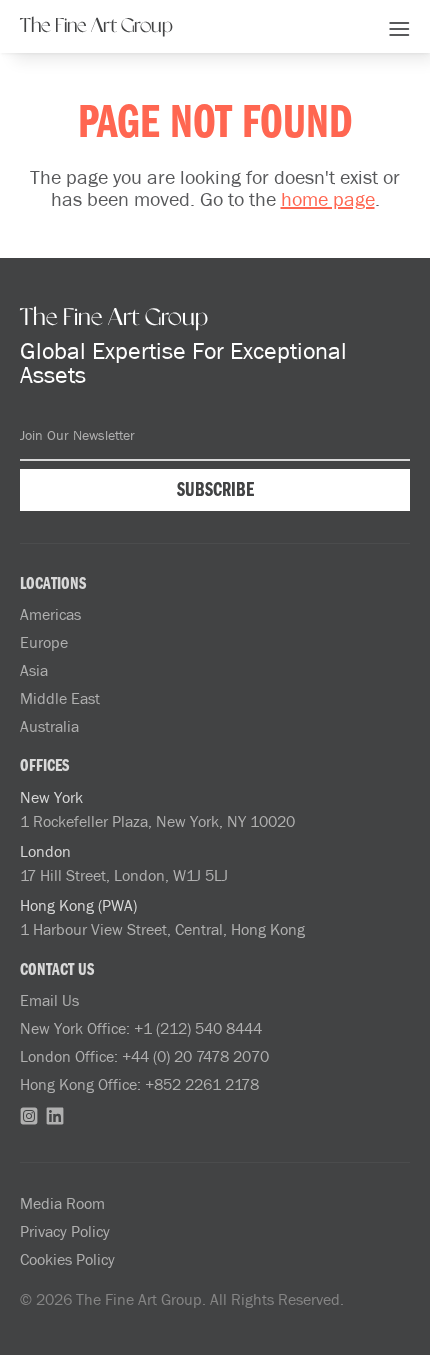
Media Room (62, 1203)
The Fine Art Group (96, 26)
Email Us (49, 1000)
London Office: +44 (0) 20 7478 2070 (144, 1056)
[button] (399, 26)
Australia (49, 726)
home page (328, 198)
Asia (34, 670)
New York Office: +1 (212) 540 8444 (141, 1028)
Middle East (60, 698)
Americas (50, 614)
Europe (44, 642)
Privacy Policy (65, 1231)
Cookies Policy (67, 1259)
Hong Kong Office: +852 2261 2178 (139, 1084)
